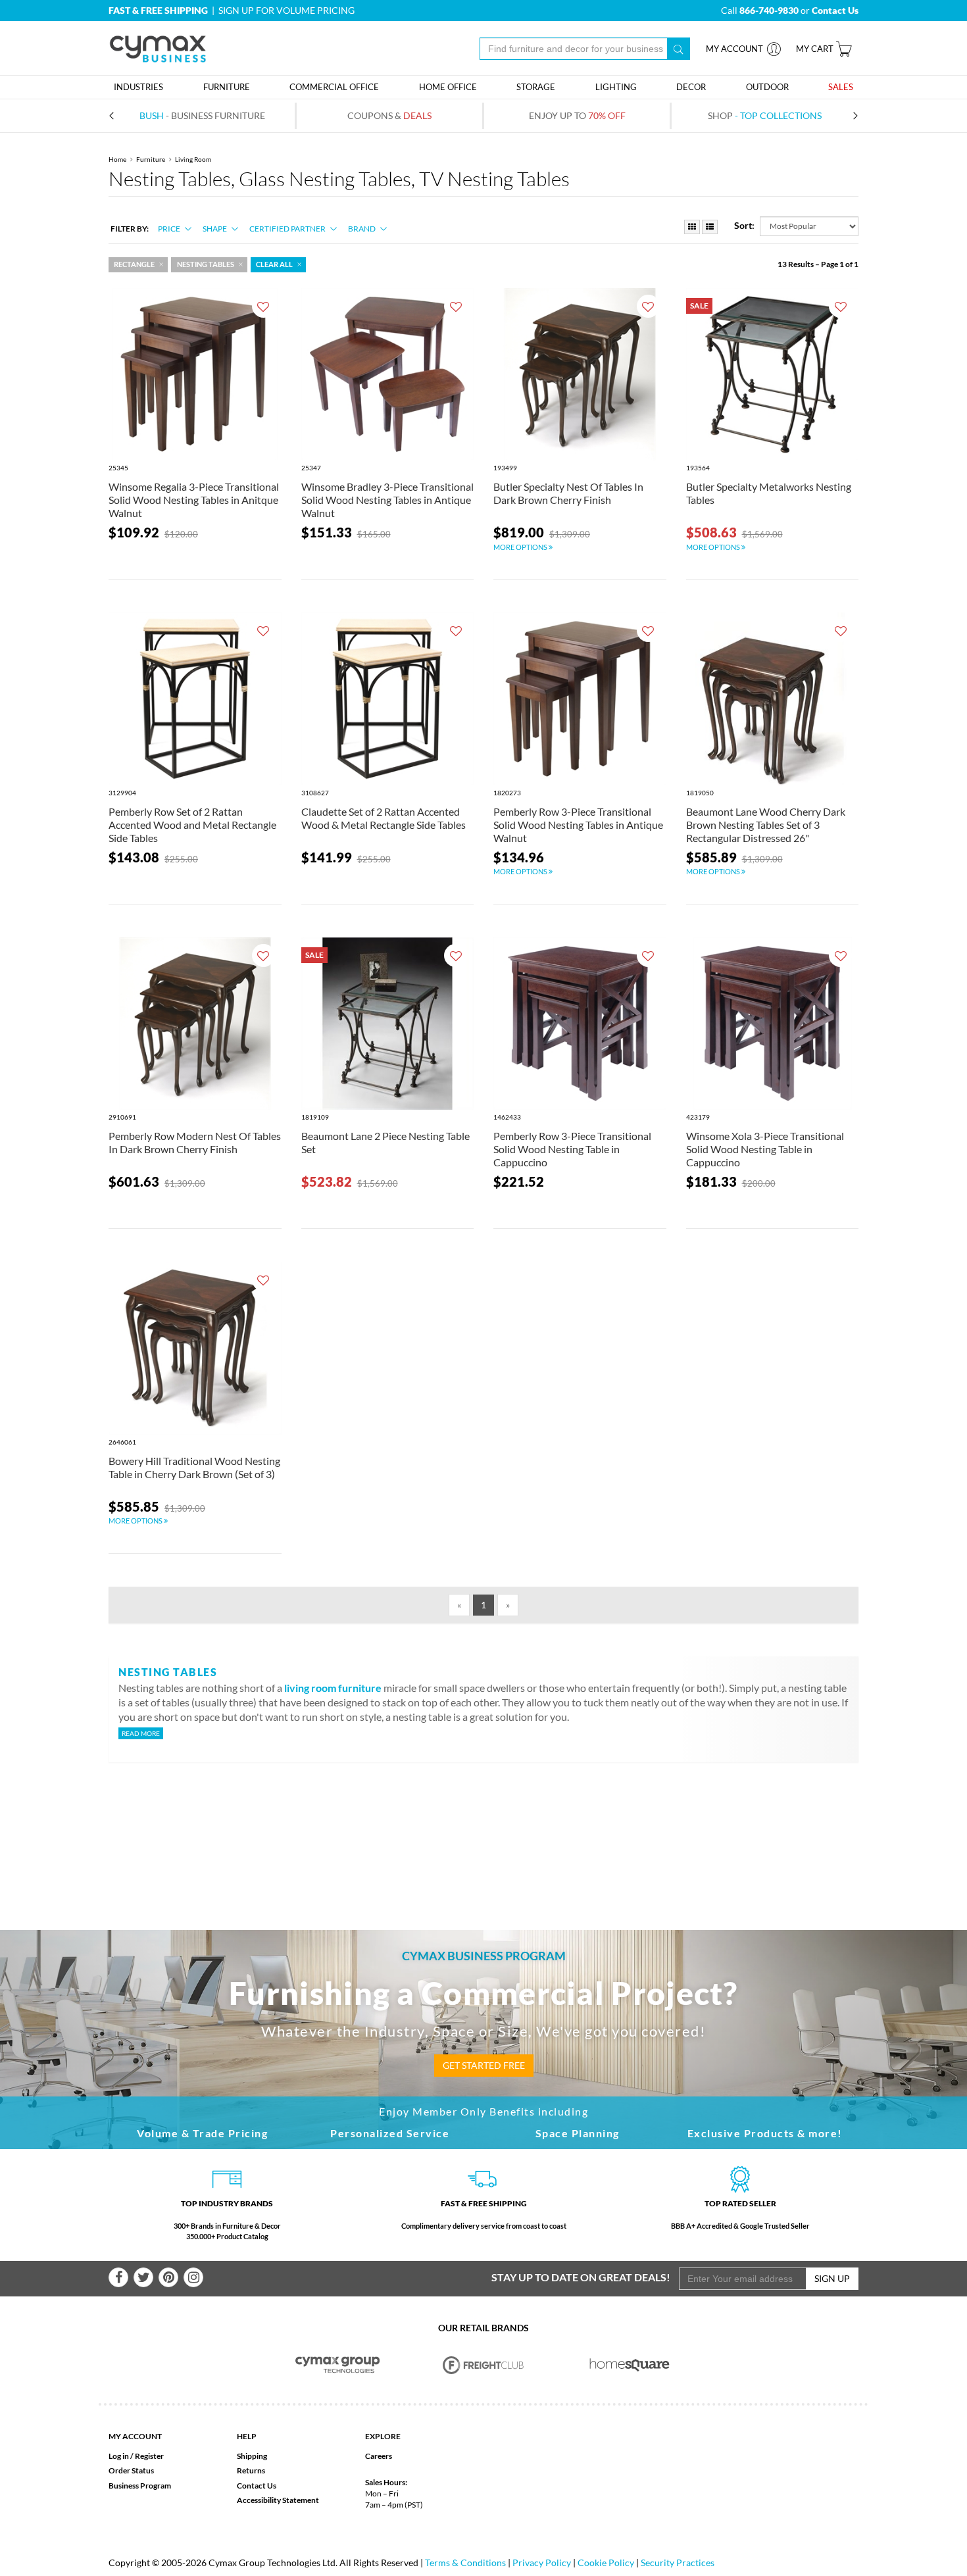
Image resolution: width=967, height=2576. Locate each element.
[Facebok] (118, 2277)
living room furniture (333, 1688)
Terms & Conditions (465, 2563)
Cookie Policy (606, 2563)
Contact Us (257, 2486)
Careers (379, 2456)
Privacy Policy (542, 2563)
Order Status (131, 2470)
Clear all (274, 264)
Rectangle (134, 264)
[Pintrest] (168, 2277)
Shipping (252, 2456)
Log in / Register (136, 2456)
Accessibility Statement (278, 2500)
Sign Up (832, 2278)
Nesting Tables (206, 264)
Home (117, 159)
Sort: (744, 225)
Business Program (140, 2486)
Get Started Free (484, 2065)
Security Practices (678, 2563)
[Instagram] (193, 2277)
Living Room (193, 159)
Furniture (151, 159)
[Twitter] (143, 2277)
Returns (251, 2470)
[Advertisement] (484, 1825)
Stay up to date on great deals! (581, 2277)
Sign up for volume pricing (286, 10)
